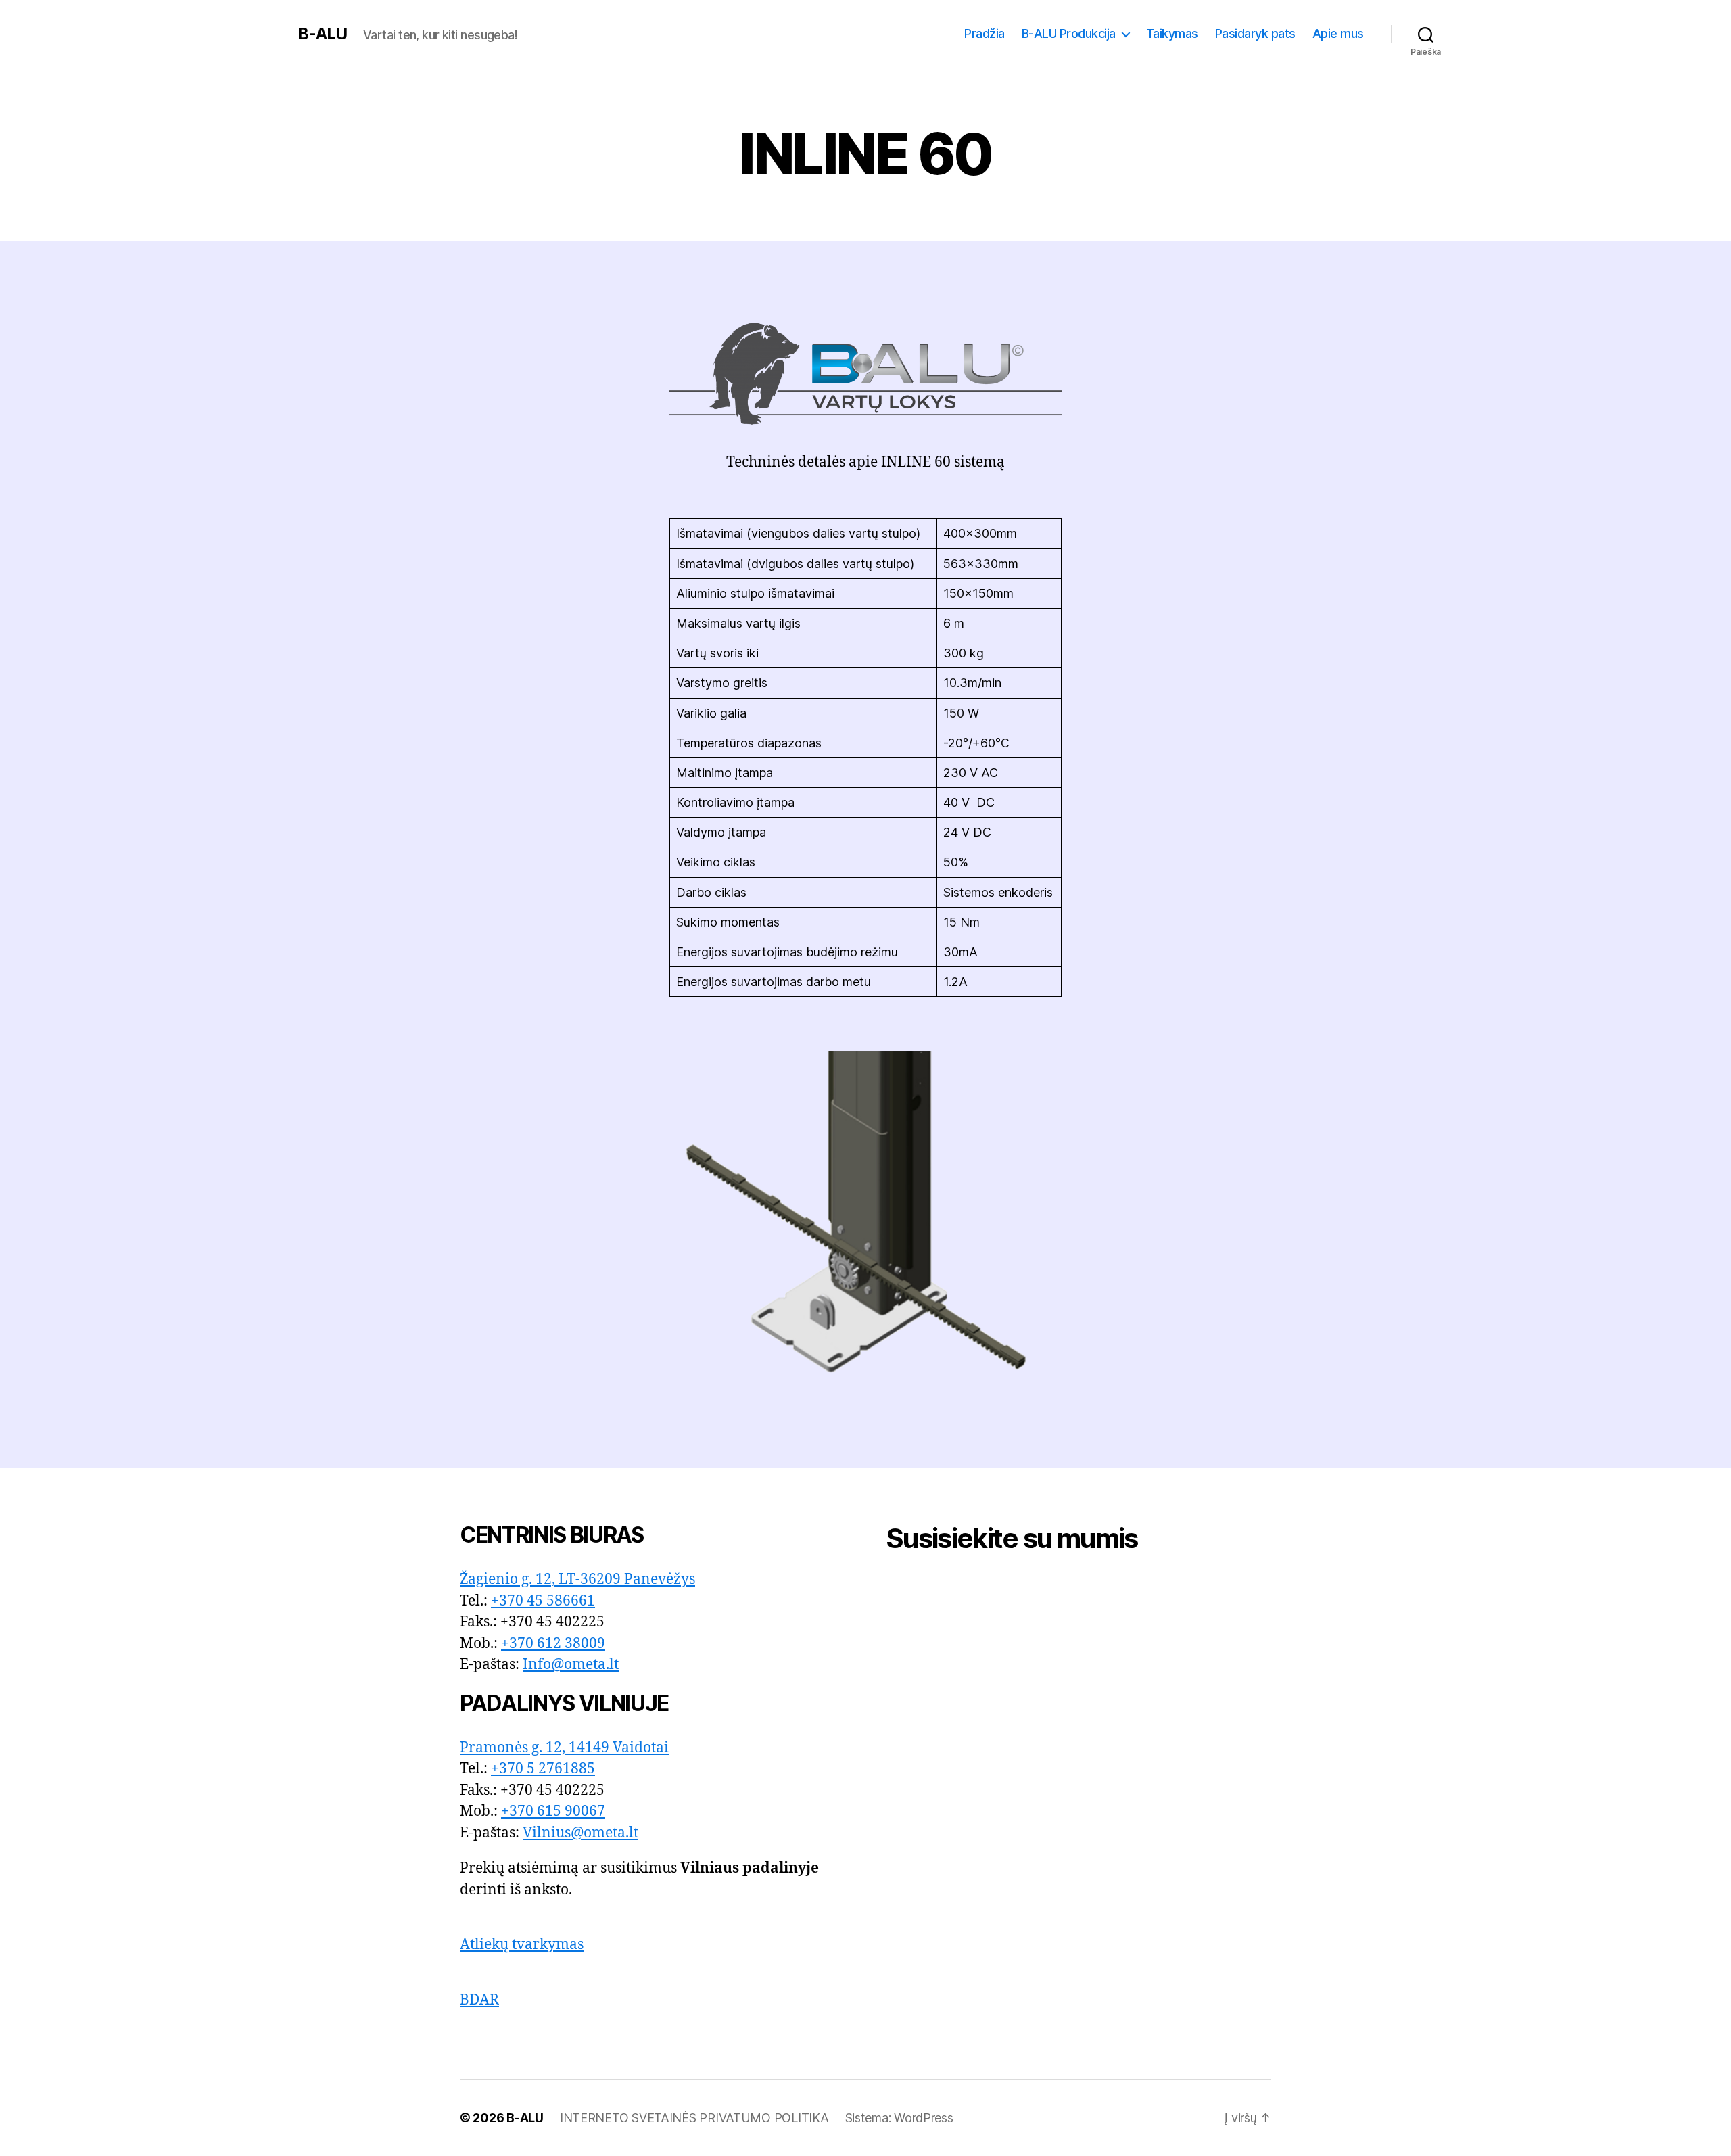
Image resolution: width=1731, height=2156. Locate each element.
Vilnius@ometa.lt (580, 1833)
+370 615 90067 (553, 1811)
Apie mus (1338, 33)
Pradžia (985, 33)
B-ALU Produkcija (1069, 33)
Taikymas (1172, 33)
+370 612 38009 (553, 1644)
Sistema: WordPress (899, 2118)
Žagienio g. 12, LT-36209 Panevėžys (577, 1579)
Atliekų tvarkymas (522, 1945)
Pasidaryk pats (1255, 33)
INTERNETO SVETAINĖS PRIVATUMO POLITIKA (694, 2118)
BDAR (479, 2000)
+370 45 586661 (543, 1601)
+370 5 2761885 (543, 1769)
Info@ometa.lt (571, 1665)
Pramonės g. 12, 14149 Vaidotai (564, 1748)
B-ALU (322, 34)
